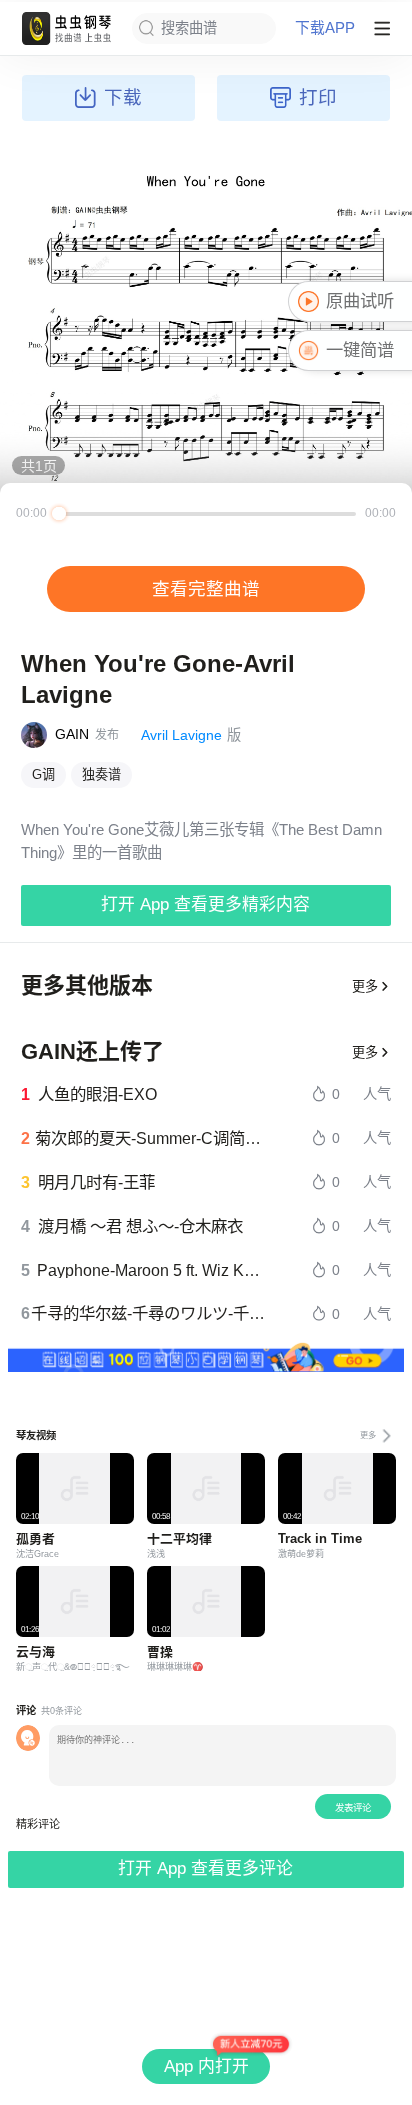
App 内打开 (206, 2066)
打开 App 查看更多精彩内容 (205, 904)
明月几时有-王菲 (96, 1182)
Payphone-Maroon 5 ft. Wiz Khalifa (152, 1270)
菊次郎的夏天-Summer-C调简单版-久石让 (151, 1138)
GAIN (72, 734)
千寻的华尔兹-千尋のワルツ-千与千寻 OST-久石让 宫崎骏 (149, 1313)
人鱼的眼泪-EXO (97, 1094)
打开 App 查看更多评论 (205, 1868)
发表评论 (353, 1807)
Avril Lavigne (181, 735)
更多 (365, 986)
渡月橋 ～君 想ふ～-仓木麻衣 (140, 1226)
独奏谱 (101, 774)
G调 (43, 774)
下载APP (325, 28)
